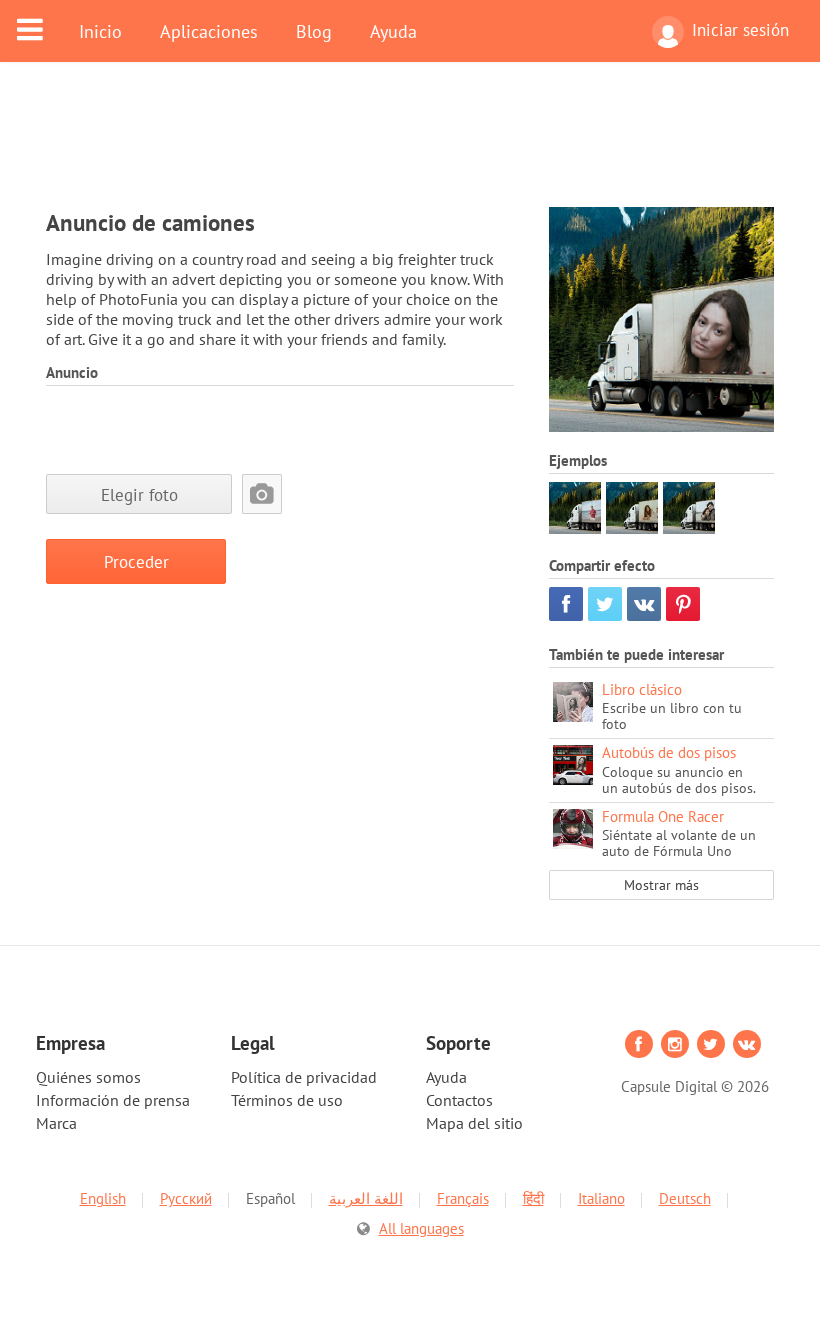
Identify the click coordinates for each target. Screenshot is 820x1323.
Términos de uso (287, 1100)
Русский (186, 1198)
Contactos (459, 1100)
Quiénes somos (88, 1077)
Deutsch (685, 1198)
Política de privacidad (304, 1077)
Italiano (601, 1198)
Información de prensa (113, 1100)
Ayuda (393, 31)
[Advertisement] (410, 147)
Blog (314, 31)
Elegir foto (139, 494)
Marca (56, 1123)
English (103, 1198)
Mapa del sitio (474, 1123)
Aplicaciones (209, 31)
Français (463, 1198)
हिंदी (533, 1198)
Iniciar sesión (740, 30)
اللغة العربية (366, 1198)
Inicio (100, 31)
